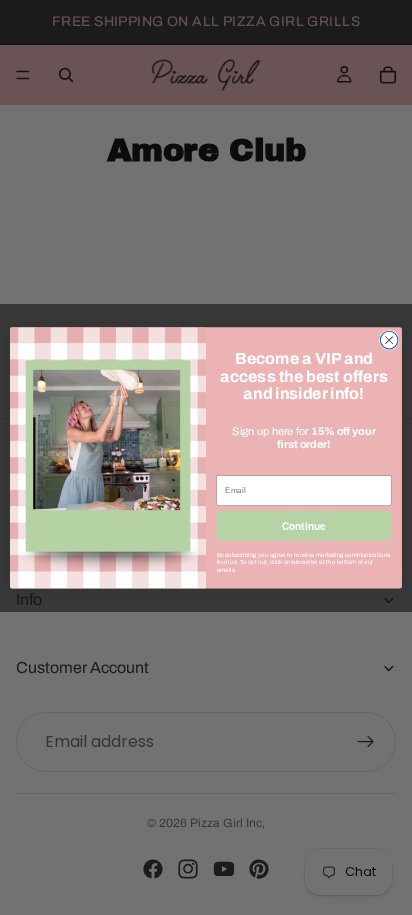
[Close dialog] (389, 340)
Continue (303, 525)
